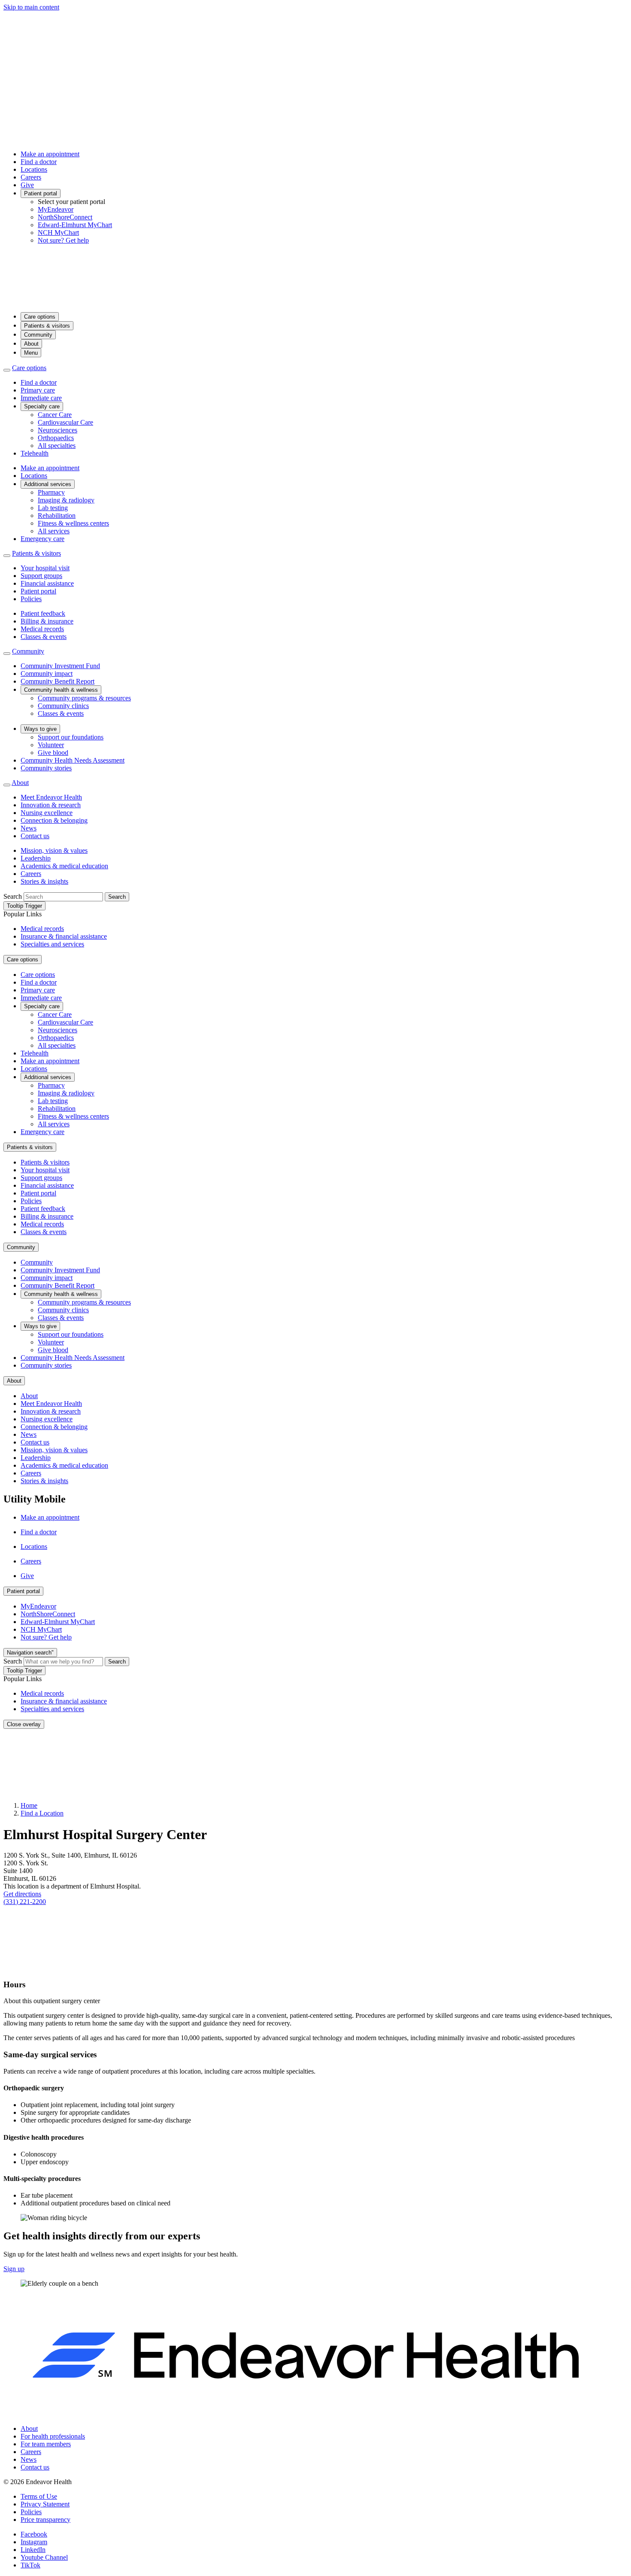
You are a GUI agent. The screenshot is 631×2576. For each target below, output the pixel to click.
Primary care (38, 390)
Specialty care (42, 406)
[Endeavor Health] (315, 301)
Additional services (48, 484)
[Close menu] (7, 370)
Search (13, 896)
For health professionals (53, 2436)
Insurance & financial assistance (64, 936)
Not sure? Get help (63, 240)
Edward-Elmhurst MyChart (75, 225)
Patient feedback (43, 613)
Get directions (22, 1894)
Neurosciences (58, 430)
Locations (34, 169)
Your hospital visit (45, 568)
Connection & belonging (54, 820)
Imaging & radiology (66, 500)
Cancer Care (55, 415)
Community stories (46, 768)
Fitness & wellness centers (73, 523)
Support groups (41, 576)
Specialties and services (52, 944)
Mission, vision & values (54, 850)
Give (27, 185)
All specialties (57, 446)
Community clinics (63, 706)
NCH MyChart (58, 233)
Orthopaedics (56, 438)
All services (54, 531)
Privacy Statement (45, 2504)
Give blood (53, 753)
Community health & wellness (61, 690)
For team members (46, 2444)
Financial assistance (47, 583)
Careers (31, 177)
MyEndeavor (56, 209)
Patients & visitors (47, 326)
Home (29, 1805)
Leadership (36, 858)
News (29, 828)
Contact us (35, 836)
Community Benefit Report (58, 681)
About (31, 344)
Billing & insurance (47, 621)
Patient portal (41, 193)
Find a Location (42, 1813)
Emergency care (42, 539)
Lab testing (53, 508)
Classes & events (44, 637)
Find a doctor (39, 162)
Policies (31, 599)
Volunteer (51, 745)
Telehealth (35, 453)
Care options (40, 317)
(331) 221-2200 (25, 1902)
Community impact (47, 674)
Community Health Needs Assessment (73, 760)
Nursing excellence (47, 813)
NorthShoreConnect (65, 217)
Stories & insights (44, 881)
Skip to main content (31, 7)
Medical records (42, 629)
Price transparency (46, 2520)
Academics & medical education (64, 866)
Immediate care (41, 398)
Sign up (14, 2269)
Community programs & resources (84, 698)
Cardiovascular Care (65, 422)
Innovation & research (51, 805)
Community (38, 335)
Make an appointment (50, 154)
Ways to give (40, 729)
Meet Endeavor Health (51, 797)
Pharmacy (51, 492)
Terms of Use (39, 2496)
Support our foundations (71, 737)
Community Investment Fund (60, 666)
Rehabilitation (57, 516)
